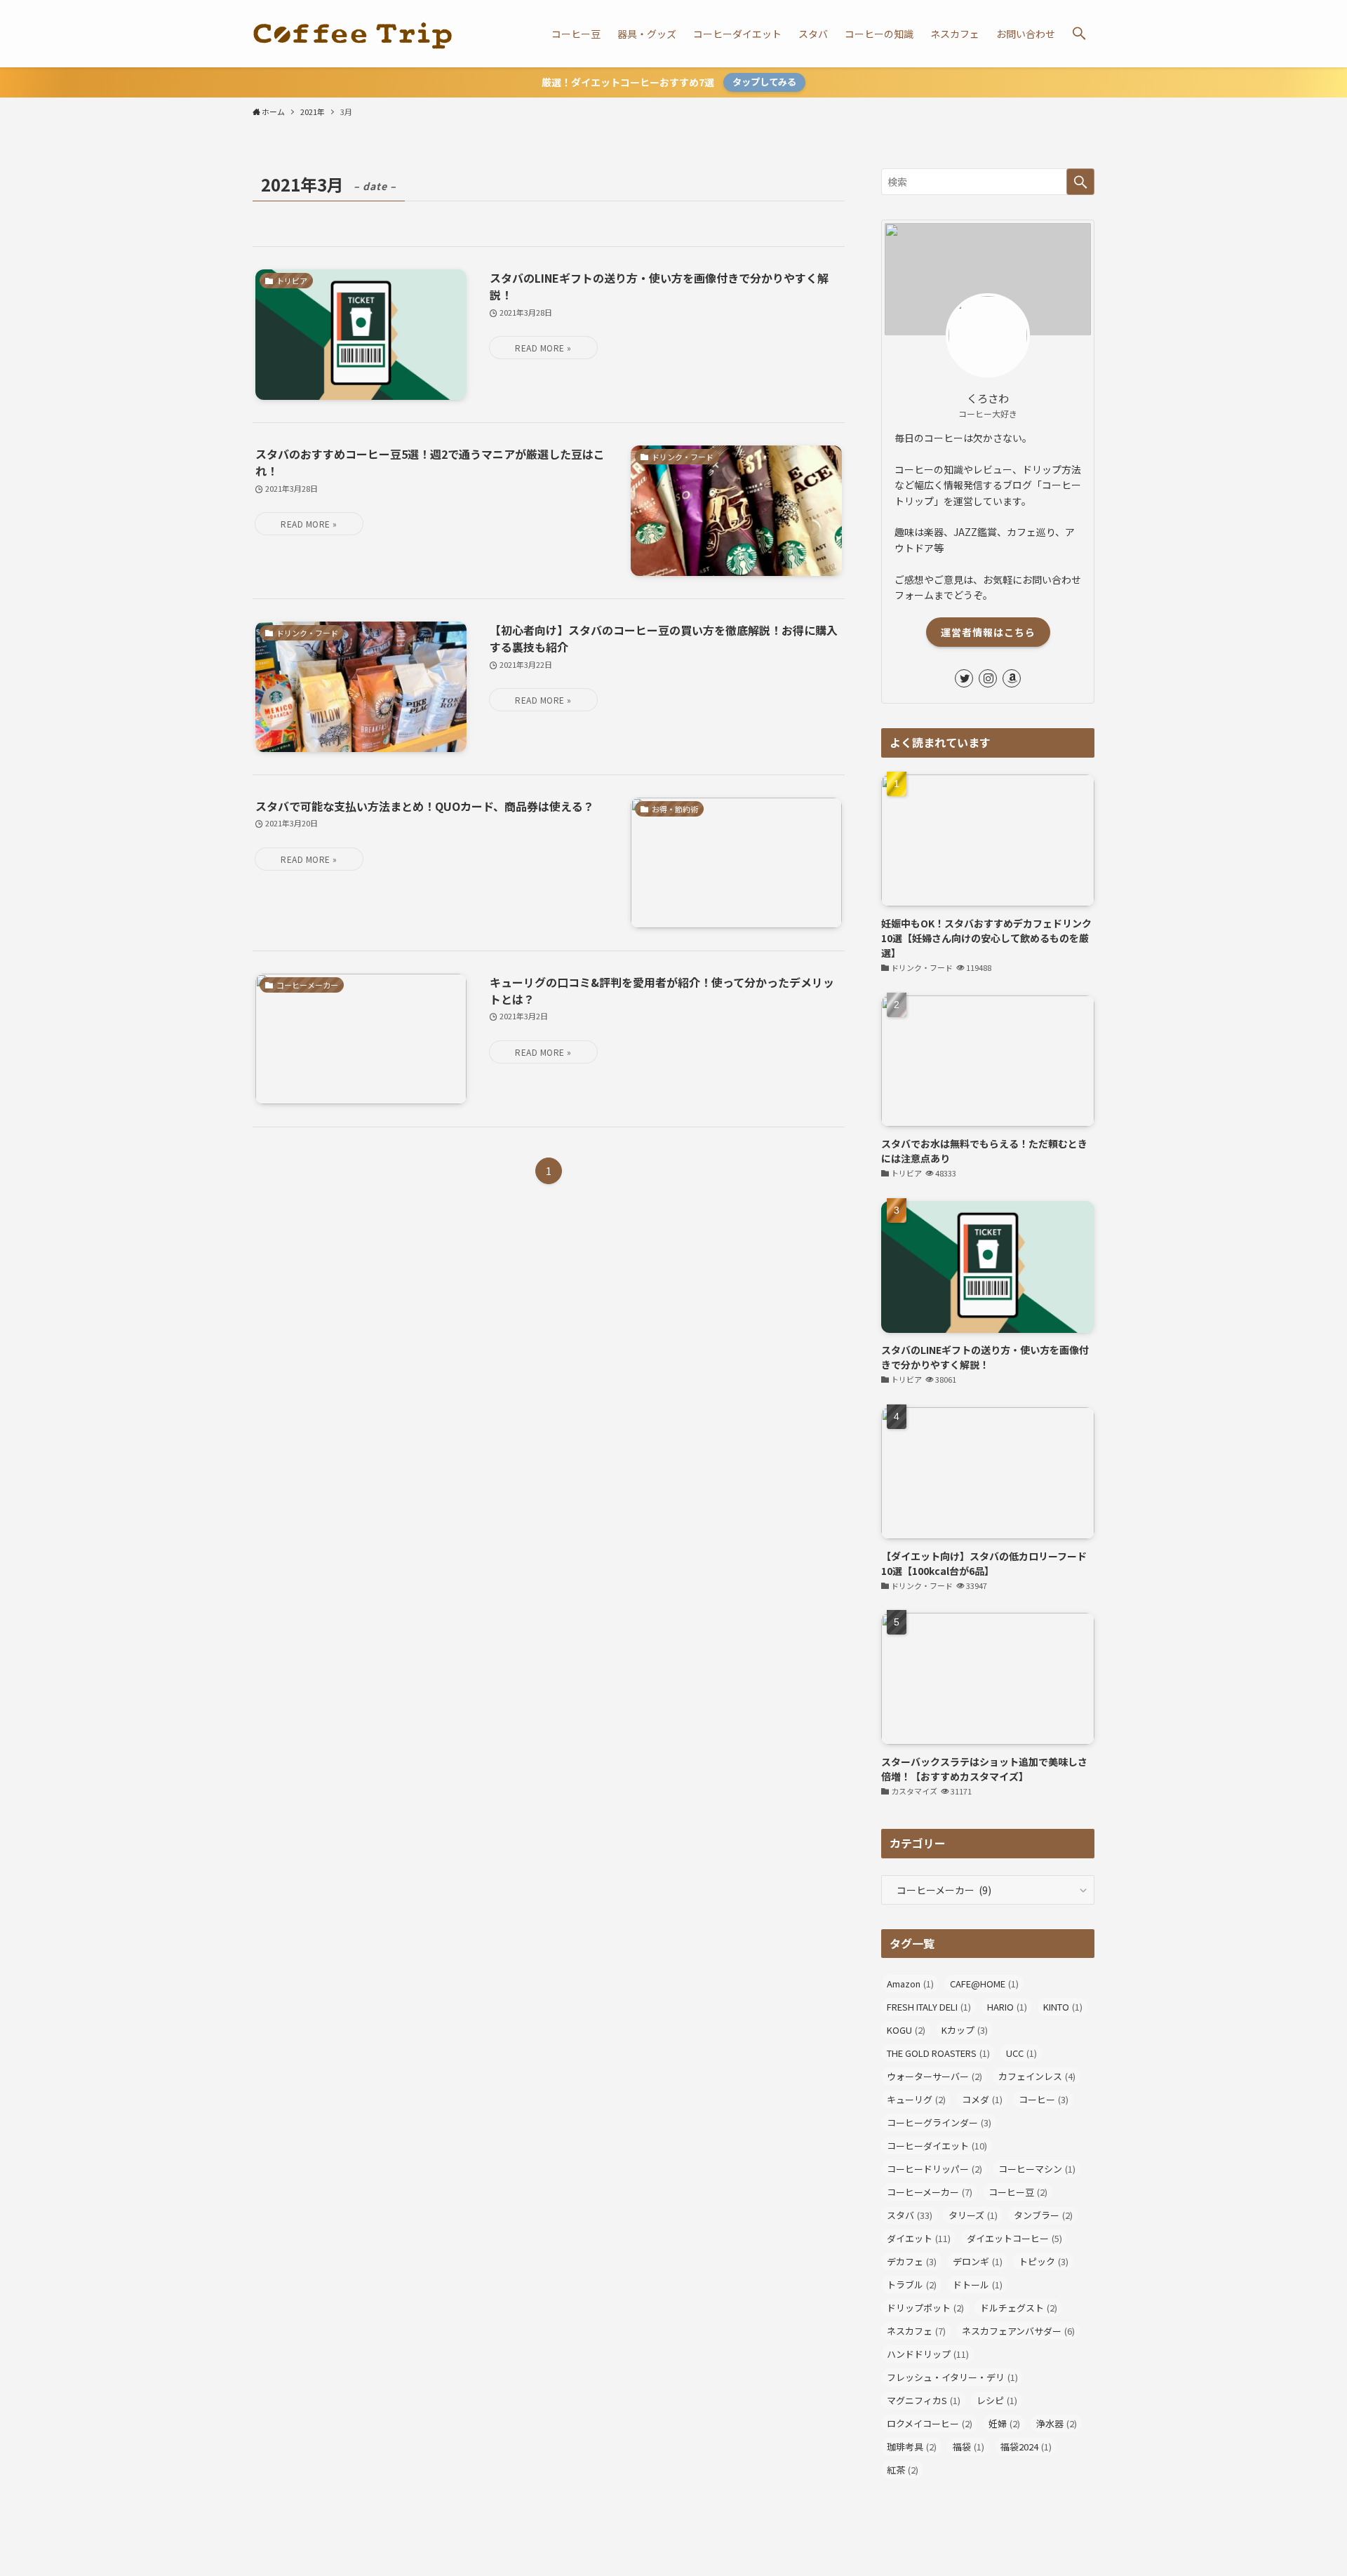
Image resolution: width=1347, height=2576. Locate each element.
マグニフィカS (924, 2400)
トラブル (912, 2285)
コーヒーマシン (1037, 2169)
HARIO (1007, 2007)
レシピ (997, 2400)
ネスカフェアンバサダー (1018, 2331)
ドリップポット (925, 2308)
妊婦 (1004, 2423)
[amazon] (1012, 678)
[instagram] (988, 678)
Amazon (910, 1984)
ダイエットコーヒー (1014, 2238)
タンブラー (1043, 2215)
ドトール (978, 2285)
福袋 (969, 2447)
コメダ (982, 2099)
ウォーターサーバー (934, 2076)
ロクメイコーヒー (930, 2423)
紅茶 (903, 2470)
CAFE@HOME (984, 1984)
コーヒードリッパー (934, 2169)
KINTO (1063, 2007)
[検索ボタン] (1079, 34)
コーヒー (1044, 2099)
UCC (1021, 2053)
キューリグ (916, 2099)
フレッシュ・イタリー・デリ (952, 2377)
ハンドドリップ (928, 2354)
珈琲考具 (912, 2447)
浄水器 (1057, 2423)
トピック (1044, 2261)
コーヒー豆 (1018, 2192)
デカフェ (912, 2261)
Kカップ (965, 2030)
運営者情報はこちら (988, 632)
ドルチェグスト (1019, 2308)
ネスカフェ (916, 2331)
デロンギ (978, 2261)
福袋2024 (1026, 2447)
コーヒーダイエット (937, 2146)
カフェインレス (1037, 2076)
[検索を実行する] (1080, 182)
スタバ (910, 2215)
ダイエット (919, 2238)
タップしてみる (764, 82)
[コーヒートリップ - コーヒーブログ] (353, 34)
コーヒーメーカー (930, 2192)
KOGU (906, 2030)
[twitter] (964, 678)
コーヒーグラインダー (939, 2122)
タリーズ (973, 2215)
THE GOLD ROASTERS (938, 2053)
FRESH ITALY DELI (929, 2007)
